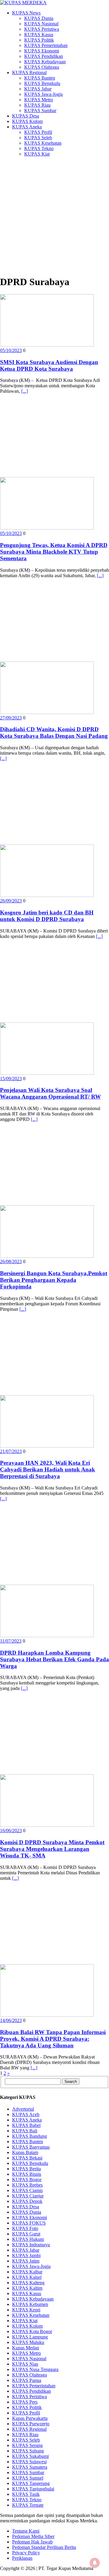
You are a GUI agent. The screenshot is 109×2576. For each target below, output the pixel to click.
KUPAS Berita (26, 2169)
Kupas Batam (25, 2152)
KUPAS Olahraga (42, 67)
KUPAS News (26, 13)
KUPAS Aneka (27, 127)
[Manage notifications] (95, 2563)
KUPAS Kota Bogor (32, 2331)
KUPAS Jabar (38, 89)
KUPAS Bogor (27, 2180)
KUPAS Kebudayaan (45, 62)
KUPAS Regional (29, 72)
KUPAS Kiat (37, 154)
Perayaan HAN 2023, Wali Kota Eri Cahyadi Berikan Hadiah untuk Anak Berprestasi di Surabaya (48, 1469)
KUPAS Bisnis (27, 2174)
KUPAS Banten (40, 78)
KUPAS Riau (37, 105)
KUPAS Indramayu (31, 2245)
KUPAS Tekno (39, 148)
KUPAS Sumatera (30, 2467)
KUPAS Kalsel (27, 2277)
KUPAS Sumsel (28, 2478)
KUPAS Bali (25, 2131)
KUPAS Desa (26, 116)
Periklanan (22, 2558)
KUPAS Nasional (41, 24)
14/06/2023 (11, 2020)
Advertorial (23, 2109)
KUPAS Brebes (27, 2185)
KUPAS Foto (25, 2228)
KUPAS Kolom (27, 121)
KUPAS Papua (27, 2380)
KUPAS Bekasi (27, 2158)
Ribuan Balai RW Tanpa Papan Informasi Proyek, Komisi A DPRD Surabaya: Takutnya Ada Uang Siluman (53, 2039)
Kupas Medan (26, 2348)
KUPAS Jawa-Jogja (43, 94)
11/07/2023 (11, 1641)
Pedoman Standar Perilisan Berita (44, 2547)
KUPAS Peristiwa (42, 29)
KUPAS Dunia (39, 18)
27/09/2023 (11, 718)
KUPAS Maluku (28, 2342)
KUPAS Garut (26, 2234)
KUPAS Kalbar (27, 2272)
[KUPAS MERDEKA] (54, 3)
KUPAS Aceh (26, 2114)
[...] (25, 391)
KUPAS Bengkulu (42, 83)
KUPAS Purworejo (31, 2424)
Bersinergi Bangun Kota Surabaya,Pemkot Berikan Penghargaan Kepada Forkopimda (54, 1280)
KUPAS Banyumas (31, 2147)
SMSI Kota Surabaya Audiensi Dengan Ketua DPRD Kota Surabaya (49, 365)
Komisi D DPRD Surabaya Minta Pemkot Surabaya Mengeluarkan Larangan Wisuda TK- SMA (52, 1849)
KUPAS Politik (39, 40)
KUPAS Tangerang (31, 2483)
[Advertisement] (54, 216)
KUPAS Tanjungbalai (33, 2489)
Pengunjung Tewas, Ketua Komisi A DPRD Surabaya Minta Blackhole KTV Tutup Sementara (54, 552)
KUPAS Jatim (26, 2261)
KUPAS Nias (25, 2364)
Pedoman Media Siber (33, 2536)
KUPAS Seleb (38, 138)
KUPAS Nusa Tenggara (35, 2369)
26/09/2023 (11, 901)
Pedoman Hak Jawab (32, 2542)
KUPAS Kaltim (27, 2288)
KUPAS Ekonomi (42, 51)
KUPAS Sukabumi (30, 2456)
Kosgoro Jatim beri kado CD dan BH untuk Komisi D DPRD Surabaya (47, 916)
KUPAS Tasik (26, 2494)
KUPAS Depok (27, 2201)
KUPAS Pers (25, 2402)
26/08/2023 (11, 1261)
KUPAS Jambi (26, 2255)
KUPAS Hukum (28, 2239)
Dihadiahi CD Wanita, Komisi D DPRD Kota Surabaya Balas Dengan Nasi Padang (54, 733)
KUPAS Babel (26, 2125)
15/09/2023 (11, 1079)
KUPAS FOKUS (29, 2223)
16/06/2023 (11, 1831)
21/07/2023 (11, 1451)
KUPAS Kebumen (30, 2304)
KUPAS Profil (38, 132)
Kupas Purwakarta (30, 2418)
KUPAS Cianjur (28, 2196)
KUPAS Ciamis (27, 2190)
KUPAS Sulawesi (29, 2462)
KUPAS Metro (39, 100)
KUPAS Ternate (28, 2505)
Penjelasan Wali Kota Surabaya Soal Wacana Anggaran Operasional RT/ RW (50, 1093)
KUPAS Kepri (26, 2310)
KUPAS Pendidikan (44, 56)
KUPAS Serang (27, 2445)
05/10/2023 (11, 350)
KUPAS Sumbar (40, 110)
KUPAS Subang (28, 2451)
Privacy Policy (26, 2553)
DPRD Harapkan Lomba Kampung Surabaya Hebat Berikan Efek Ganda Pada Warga (54, 1659)
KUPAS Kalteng (28, 2283)
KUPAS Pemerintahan (46, 45)
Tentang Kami (26, 2531)
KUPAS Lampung (30, 2337)
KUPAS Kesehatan (43, 143)
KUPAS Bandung (30, 2136)
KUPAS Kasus (39, 35)
